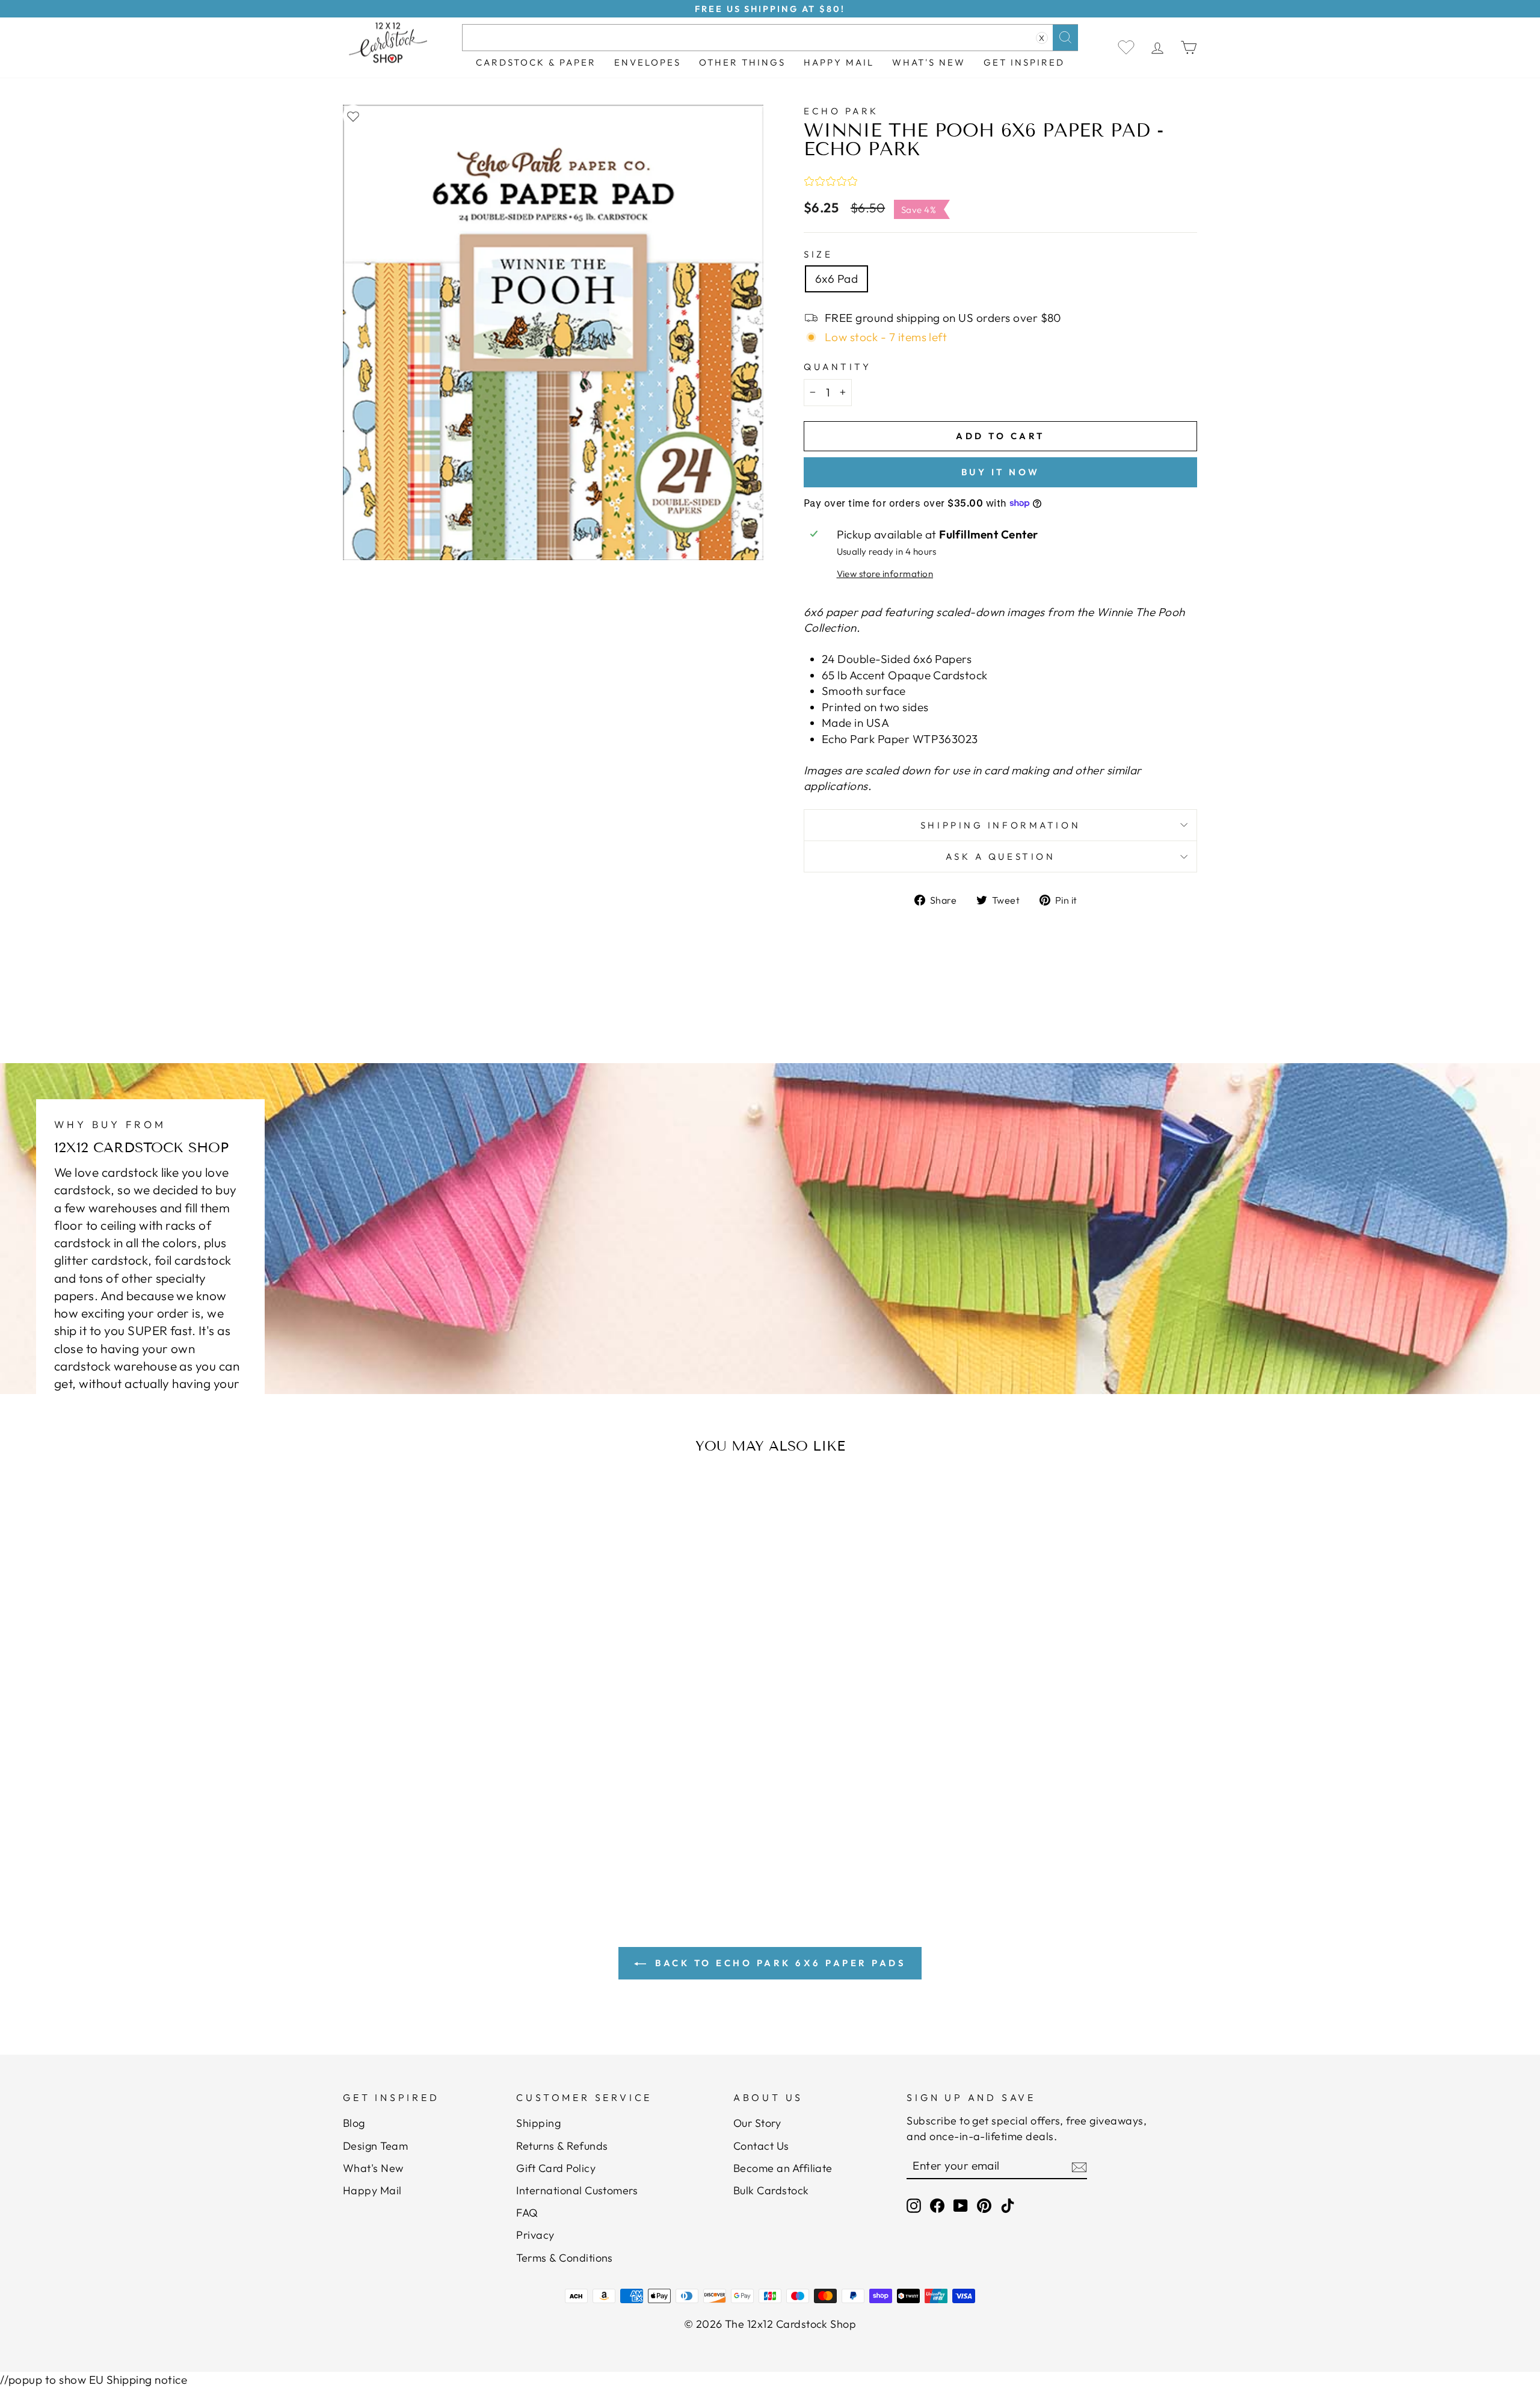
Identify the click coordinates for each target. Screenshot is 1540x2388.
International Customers (577, 2190)
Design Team (375, 2146)
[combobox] (770, 38)
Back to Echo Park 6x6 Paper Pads (779, 1963)
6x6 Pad (836, 279)
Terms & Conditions (565, 2258)
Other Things (742, 62)
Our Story (757, 2123)
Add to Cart (460, 1799)
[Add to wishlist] (353, 116)
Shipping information (1000, 825)
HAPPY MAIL (839, 62)
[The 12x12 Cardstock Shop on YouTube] (961, 2205)
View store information (885, 574)
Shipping (538, 2123)
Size (818, 254)
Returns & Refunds (562, 2146)
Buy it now (1001, 472)
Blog (354, 2123)
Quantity (837, 367)
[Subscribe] (1079, 2166)
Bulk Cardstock (771, 2190)
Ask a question (1001, 856)
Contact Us (761, 2146)
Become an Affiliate (783, 2168)
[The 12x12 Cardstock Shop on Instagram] (914, 2205)
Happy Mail (372, 2190)
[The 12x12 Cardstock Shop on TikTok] (1008, 2205)
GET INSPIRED (1024, 62)
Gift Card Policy (556, 2168)
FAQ (527, 2213)
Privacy (535, 2235)
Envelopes (648, 62)
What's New (929, 62)
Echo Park (841, 111)
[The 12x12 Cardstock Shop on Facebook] (937, 2205)
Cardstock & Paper (536, 62)
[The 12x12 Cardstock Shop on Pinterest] (984, 2205)
